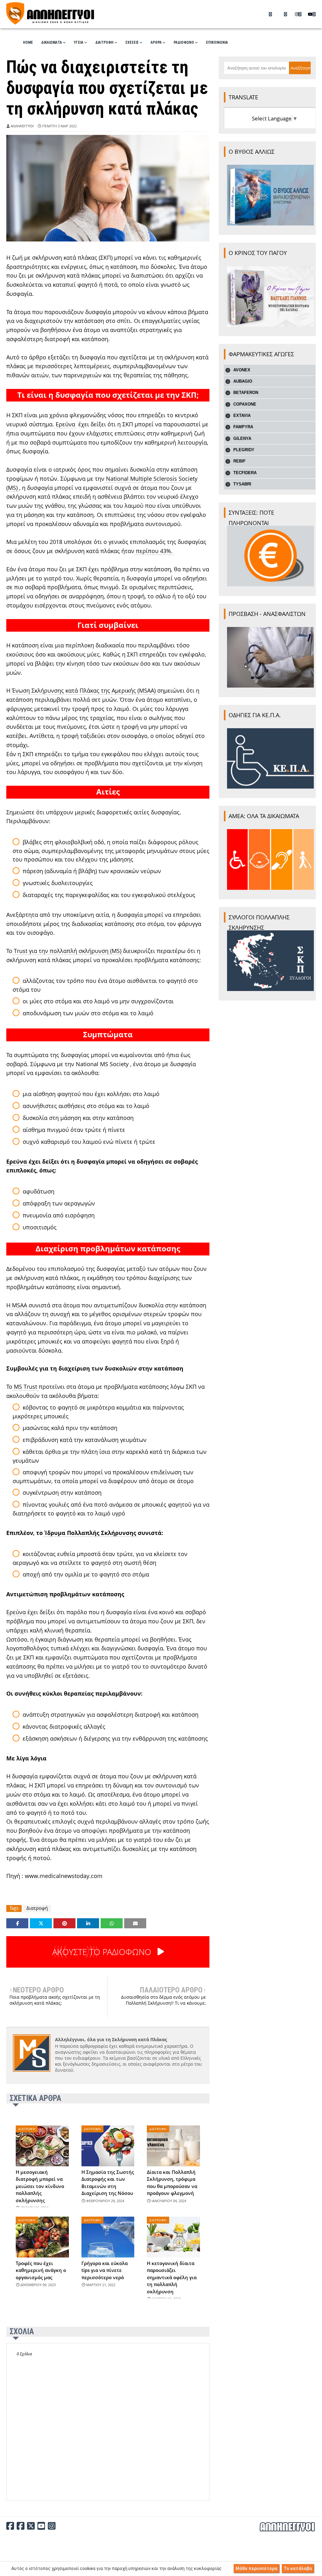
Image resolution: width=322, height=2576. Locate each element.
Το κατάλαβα (298, 2568)
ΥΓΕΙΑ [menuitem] (79, 42)
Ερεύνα (65, 424)
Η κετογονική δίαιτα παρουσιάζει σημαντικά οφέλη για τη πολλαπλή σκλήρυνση (172, 2277)
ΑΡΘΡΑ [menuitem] (156, 42)
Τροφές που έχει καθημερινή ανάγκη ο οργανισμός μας (41, 2270)
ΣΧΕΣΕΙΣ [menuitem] (132, 42)
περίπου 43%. (154, 551)
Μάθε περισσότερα (256, 2568)
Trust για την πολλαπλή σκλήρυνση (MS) (68, 951)
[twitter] (283, 14)
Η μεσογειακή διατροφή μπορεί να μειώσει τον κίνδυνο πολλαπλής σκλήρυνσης (40, 2186)
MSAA (19, 1305)
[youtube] (312, 14)
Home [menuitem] (28, 42)
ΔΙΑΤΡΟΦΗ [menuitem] (104, 42)
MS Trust (25, 1387)
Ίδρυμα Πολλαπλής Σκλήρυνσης (90, 1533)
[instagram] (298, 14)
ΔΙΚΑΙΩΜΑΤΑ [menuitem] (52, 42)
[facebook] (269, 14)
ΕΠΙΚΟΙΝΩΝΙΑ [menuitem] (217, 42)
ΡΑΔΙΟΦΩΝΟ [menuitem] (184, 42)
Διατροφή (37, 1908)
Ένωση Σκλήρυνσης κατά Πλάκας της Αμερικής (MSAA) (84, 690)
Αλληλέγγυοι (22, 126)
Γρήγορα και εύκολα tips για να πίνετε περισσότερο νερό (105, 2270)
